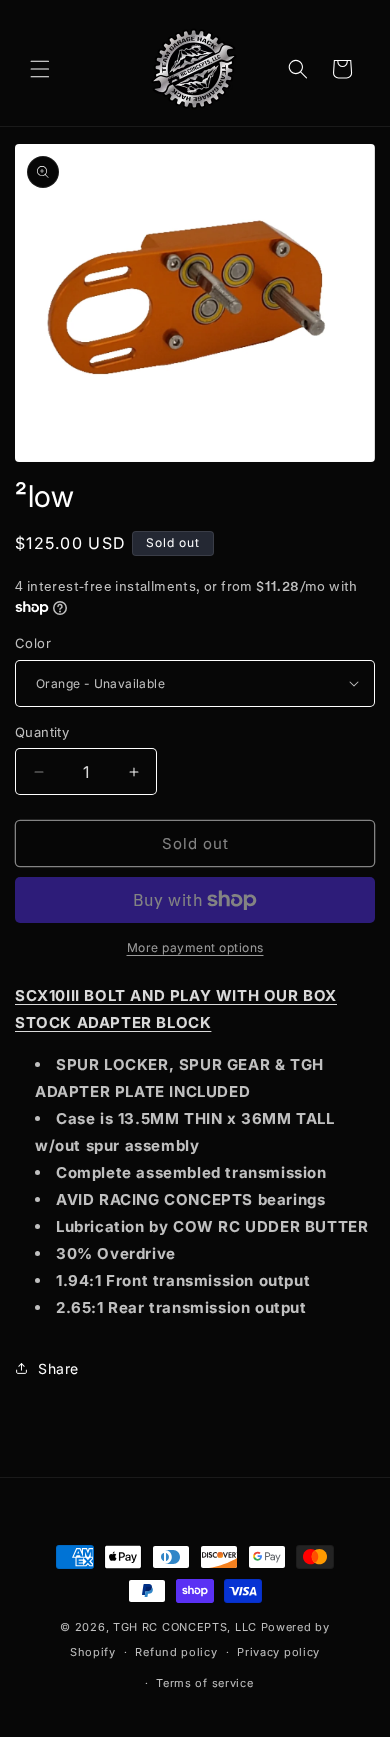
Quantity (42, 732)
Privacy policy (278, 1652)
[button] (40, 69)
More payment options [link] (195, 947)
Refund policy (176, 1652)
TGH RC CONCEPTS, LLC (185, 1627)
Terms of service (204, 1683)
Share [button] (58, 1368)
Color (33, 643)
